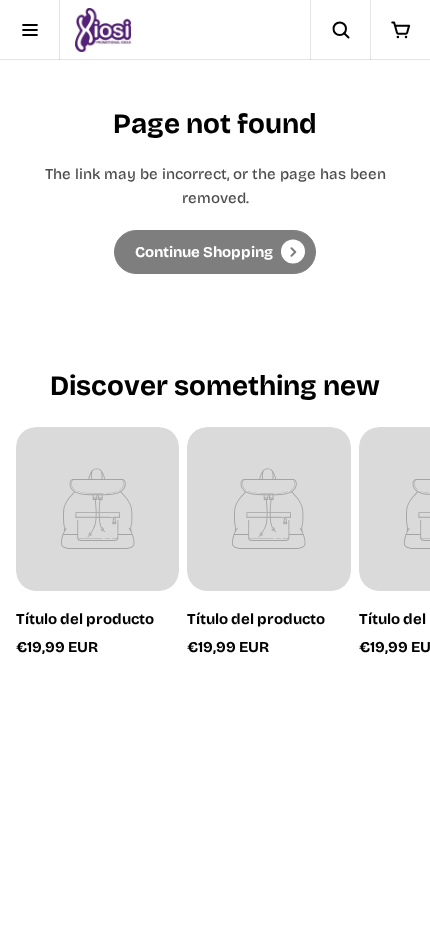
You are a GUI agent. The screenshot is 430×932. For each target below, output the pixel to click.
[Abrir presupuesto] (400, 30)
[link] (215, 252)
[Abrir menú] (30, 30)
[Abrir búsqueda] (340, 30)
